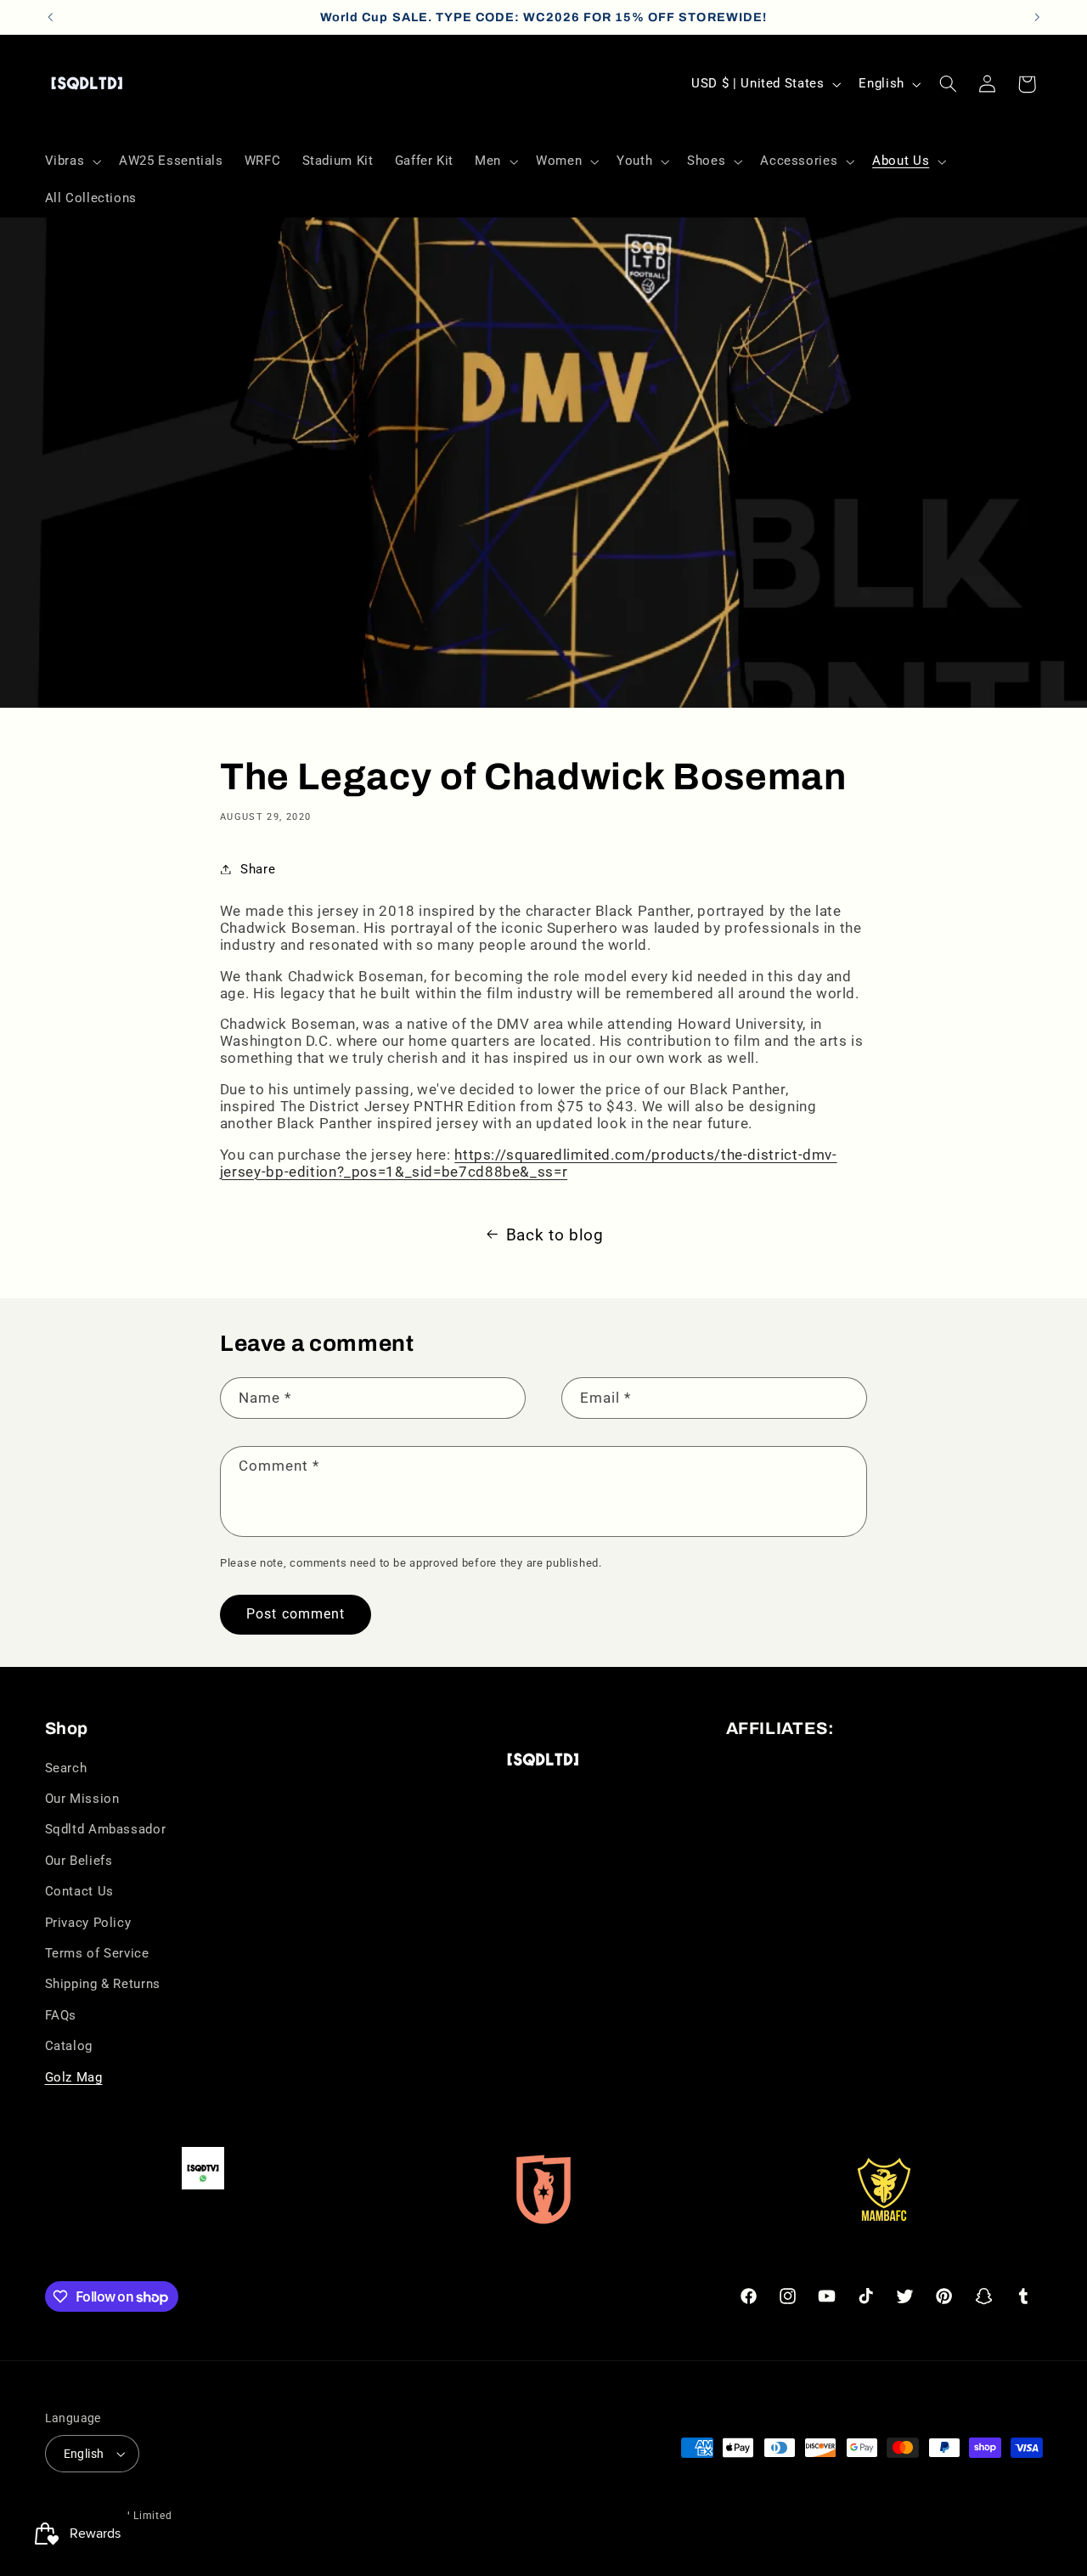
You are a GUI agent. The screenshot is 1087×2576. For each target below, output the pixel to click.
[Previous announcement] (50, 17)
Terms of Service (97, 1953)
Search (66, 1768)
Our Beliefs (79, 1861)
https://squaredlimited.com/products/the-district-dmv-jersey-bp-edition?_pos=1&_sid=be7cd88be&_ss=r (529, 1163)
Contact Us (79, 1891)
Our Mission (82, 1799)
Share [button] (258, 869)
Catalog (69, 2046)
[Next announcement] (1037, 17)
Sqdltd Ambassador (106, 1829)
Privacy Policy (88, 1923)
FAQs (61, 2015)
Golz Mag (74, 2077)
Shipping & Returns (103, 1984)
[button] (71, 161)
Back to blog (555, 1235)
